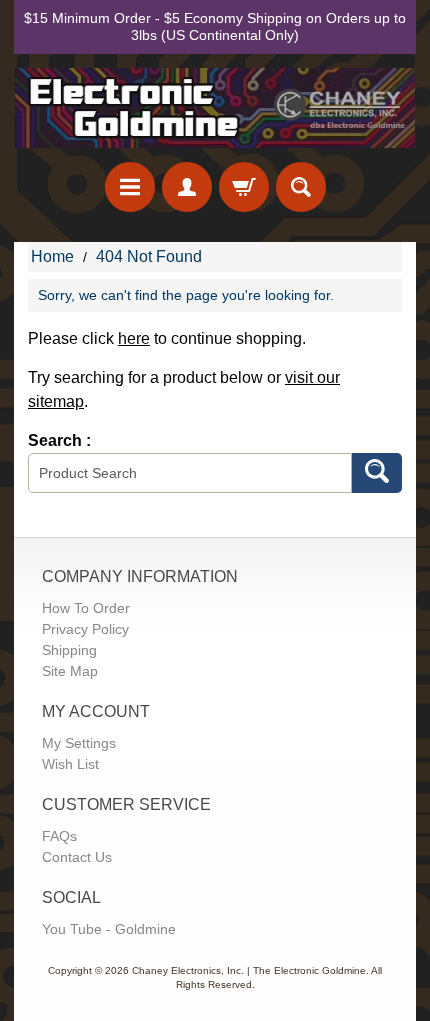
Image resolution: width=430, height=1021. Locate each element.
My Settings (79, 743)
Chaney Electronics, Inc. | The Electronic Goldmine (249, 970)
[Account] (187, 187)
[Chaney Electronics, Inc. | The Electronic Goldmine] (215, 108)
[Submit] (377, 473)
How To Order (86, 608)
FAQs (59, 836)
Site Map (70, 671)
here (134, 338)
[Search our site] (301, 187)
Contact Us (77, 857)
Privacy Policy (85, 629)
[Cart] (244, 187)
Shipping (69, 650)
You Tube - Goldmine (109, 929)
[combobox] (190, 473)
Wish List (70, 764)
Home (52, 256)
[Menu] (130, 187)
